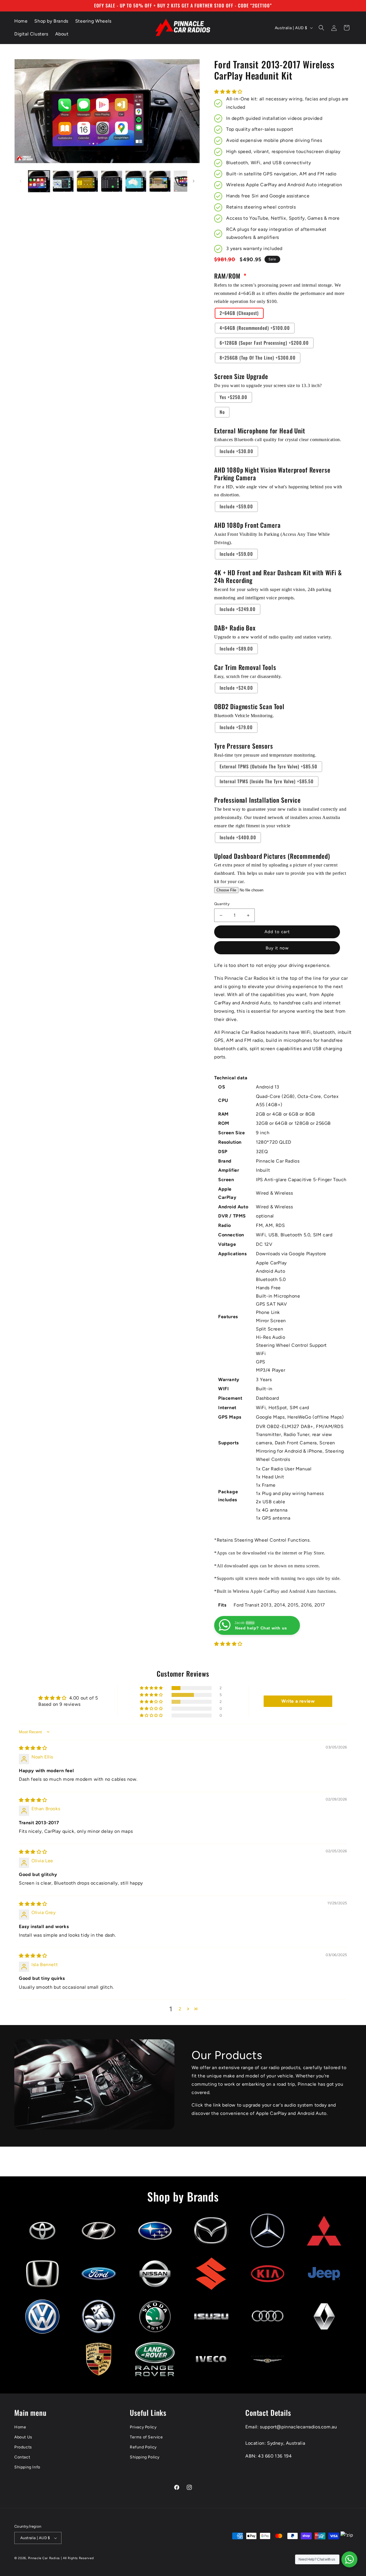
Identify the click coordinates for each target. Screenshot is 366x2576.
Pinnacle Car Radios (44, 2558)
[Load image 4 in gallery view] (112, 181)
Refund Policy (143, 2447)
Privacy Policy (143, 2427)
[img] (33, 1748)
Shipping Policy (145, 2457)
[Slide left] (21, 181)
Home (20, 2427)
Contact (22, 2457)
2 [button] (180, 2009)
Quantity (222, 904)
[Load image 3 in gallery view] (87, 181)
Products (23, 2447)
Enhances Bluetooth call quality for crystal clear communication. (278, 440)
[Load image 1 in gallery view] (39, 181)
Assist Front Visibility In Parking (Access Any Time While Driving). (272, 538)
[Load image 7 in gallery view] (184, 181)
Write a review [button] (298, 1701)
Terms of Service (146, 2437)
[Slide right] (194, 181)
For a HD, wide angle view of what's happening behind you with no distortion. (278, 491)
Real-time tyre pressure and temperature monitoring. (265, 755)
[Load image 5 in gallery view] (136, 181)
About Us (23, 2437)
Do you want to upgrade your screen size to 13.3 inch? (268, 385)
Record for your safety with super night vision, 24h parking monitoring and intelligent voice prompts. (273, 594)
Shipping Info (27, 2467)
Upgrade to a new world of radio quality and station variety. (273, 637)
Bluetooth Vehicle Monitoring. (244, 716)
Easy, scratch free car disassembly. (248, 676)
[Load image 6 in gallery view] (160, 181)
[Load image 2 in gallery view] (63, 181)
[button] (321, 28)
